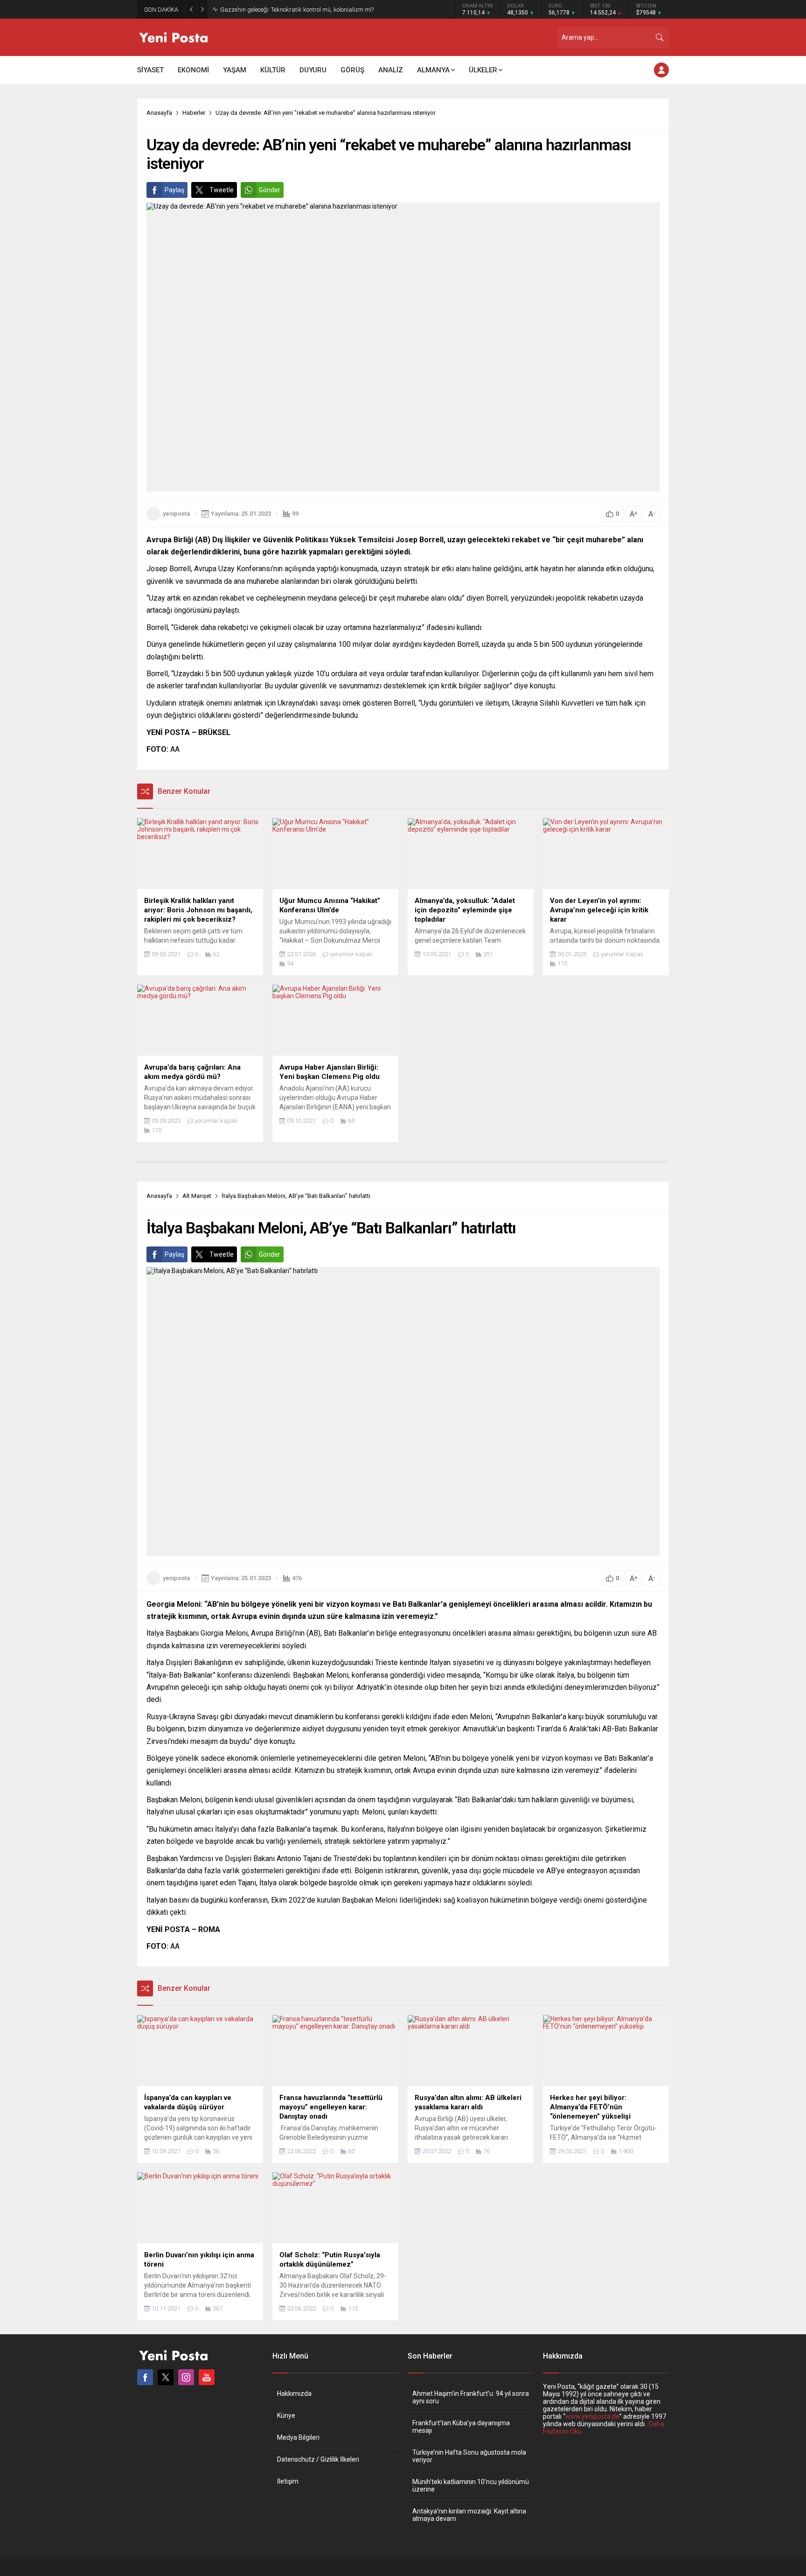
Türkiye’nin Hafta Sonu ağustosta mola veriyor (469, 2456)
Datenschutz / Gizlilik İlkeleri (318, 2459)
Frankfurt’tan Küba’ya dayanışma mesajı (461, 2427)
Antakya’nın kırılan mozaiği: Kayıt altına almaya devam (469, 2515)
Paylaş (174, 190)
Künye (286, 2415)
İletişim (288, 2481)
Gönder (270, 190)
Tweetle (222, 190)
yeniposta (176, 514)
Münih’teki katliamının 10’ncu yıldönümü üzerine (471, 2485)
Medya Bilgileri (298, 2437)
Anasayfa (159, 113)
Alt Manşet (197, 1196)
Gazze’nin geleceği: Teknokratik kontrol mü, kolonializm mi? (297, 10)
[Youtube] (207, 2377)
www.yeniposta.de (592, 2416)
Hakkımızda (294, 2394)
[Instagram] (186, 2377)
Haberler (194, 113)
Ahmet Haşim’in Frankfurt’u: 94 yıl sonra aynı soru (471, 2397)
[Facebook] (145, 2377)
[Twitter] (166, 2377)
